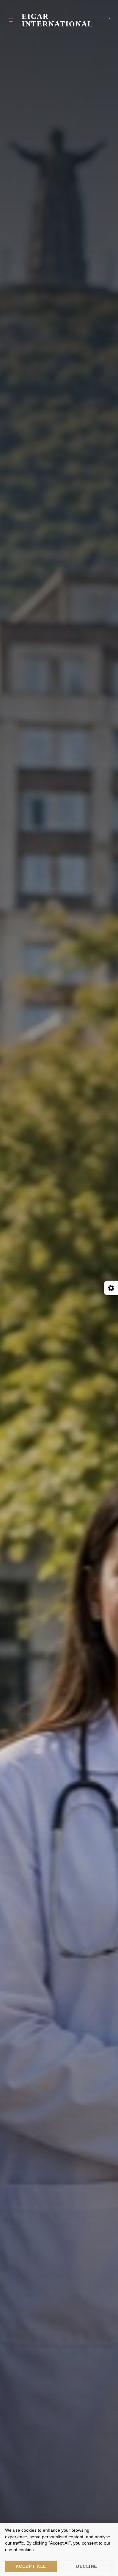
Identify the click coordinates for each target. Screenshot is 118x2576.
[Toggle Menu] (12, 20)
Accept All (31, 2566)
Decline (87, 2566)
